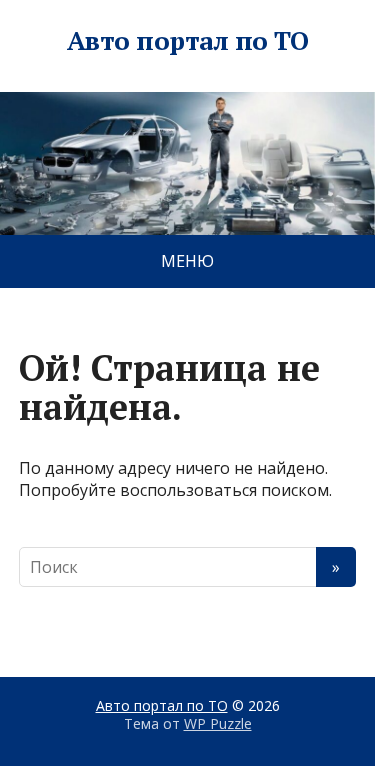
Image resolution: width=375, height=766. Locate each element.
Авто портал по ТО (187, 41)
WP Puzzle (218, 723)
